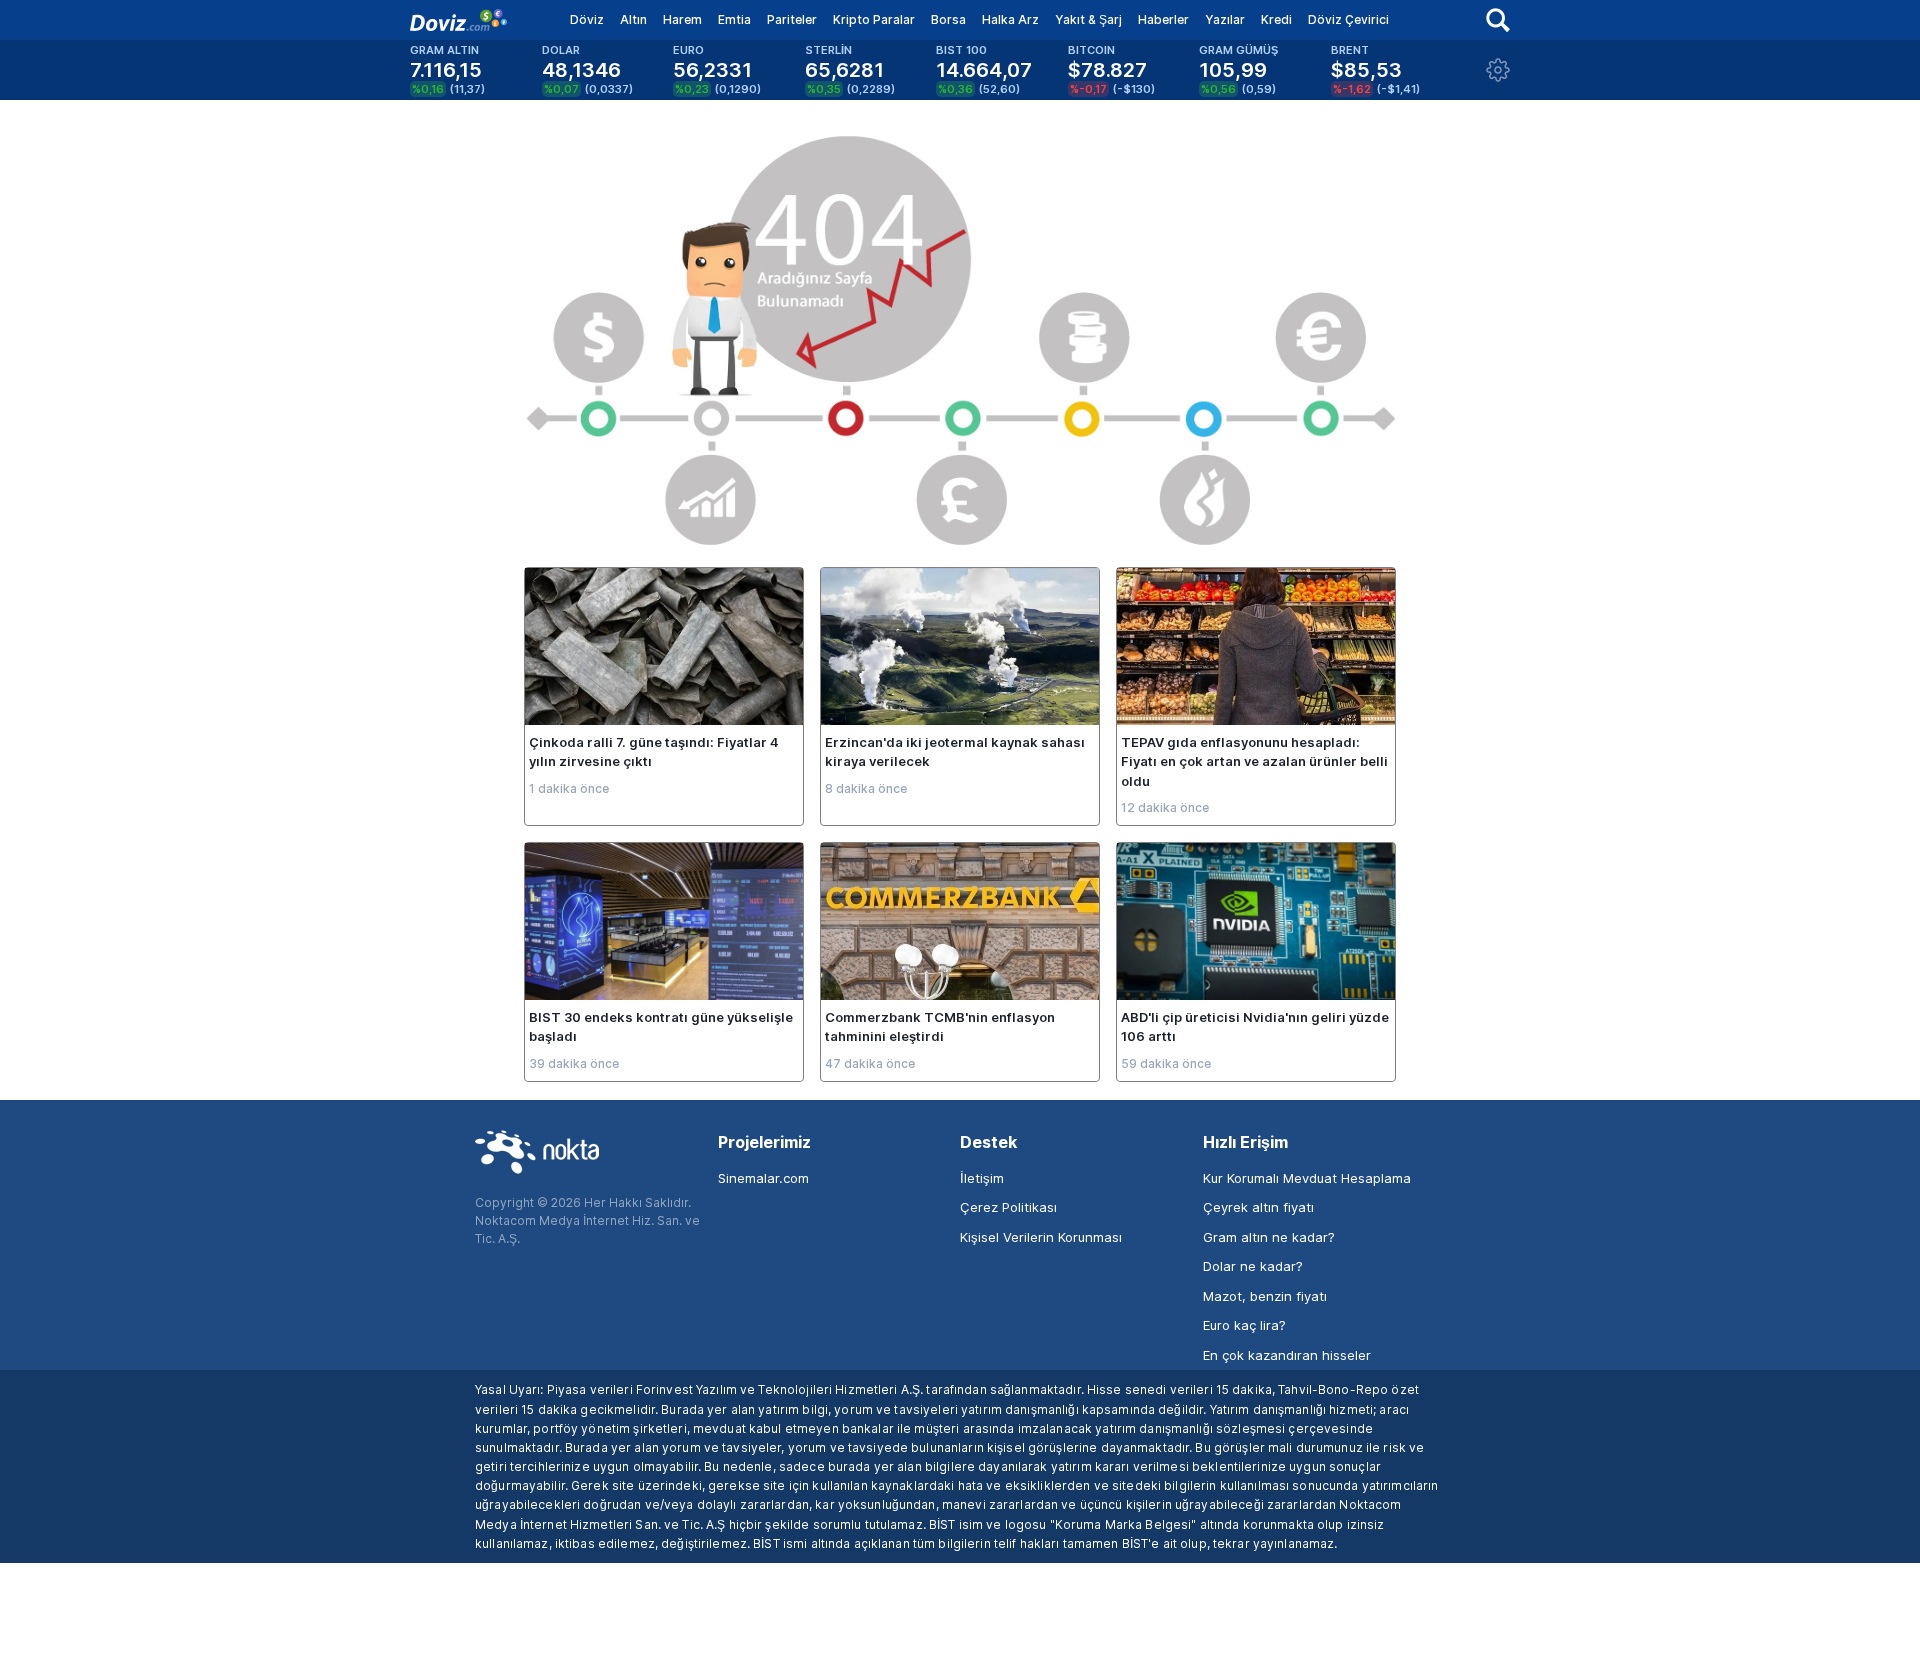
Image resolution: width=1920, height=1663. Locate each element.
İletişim (982, 1178)
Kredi (1276, 19)
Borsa (948, 19)
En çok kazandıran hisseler (1287, 1355)
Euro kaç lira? (1244, 1325)
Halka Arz (1010, 19)
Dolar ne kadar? (1253, 1266)
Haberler (1163, 19)
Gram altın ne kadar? (1269, 1237)
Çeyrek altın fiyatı (1258, 1207)
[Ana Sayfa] (458, 20)
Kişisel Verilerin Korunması (1041, 1237)
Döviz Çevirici (1348, 19)
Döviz (587, 19)
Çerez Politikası (1008, 1207)
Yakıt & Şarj (1088, 19)
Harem (682, 19)
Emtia (734, 19)
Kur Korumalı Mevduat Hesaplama (1307, 1178)
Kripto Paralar (874, 19)
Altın (633, 19)
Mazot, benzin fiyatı (1265, 1296)
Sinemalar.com (763, 1178)
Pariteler (792, 19)
